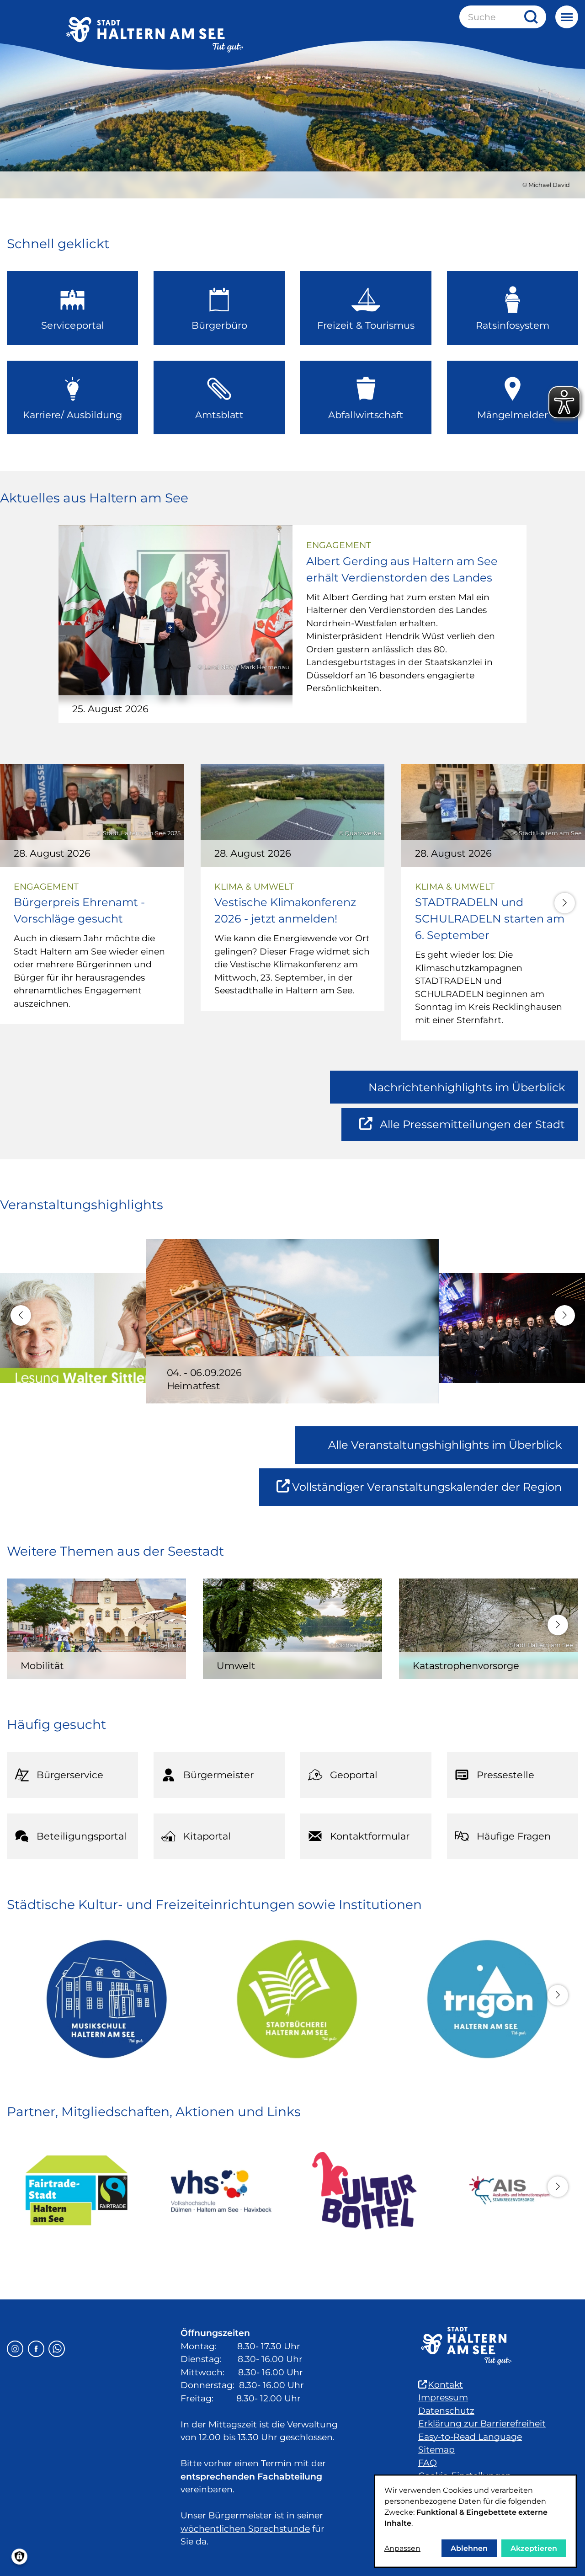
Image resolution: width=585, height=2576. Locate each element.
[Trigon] (483, 1999)
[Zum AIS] (508, 2191)
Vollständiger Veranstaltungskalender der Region (435, 1493)
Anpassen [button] (402, 2548)
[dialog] (475, 2521)
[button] (565, 903)
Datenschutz (446, 2411)
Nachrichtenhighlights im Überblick (467, 1087)
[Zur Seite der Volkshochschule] (221, 2191)
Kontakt (445, 2385)
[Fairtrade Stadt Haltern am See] (77, 2191)
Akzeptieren (534, 2548)
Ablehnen (469, 2548)
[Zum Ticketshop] (364, 2191)
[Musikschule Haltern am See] (102, 1999)
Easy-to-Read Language (470, 2437)
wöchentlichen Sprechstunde (245, 2529)
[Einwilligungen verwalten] (19, 2557)
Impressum (443, 2397)
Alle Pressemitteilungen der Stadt (472, 1129)
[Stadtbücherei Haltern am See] (293, 1999)
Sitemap (436, 2450)
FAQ (428, 2463)
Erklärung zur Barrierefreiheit (482, 2424)
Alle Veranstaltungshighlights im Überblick (445, 1445)
